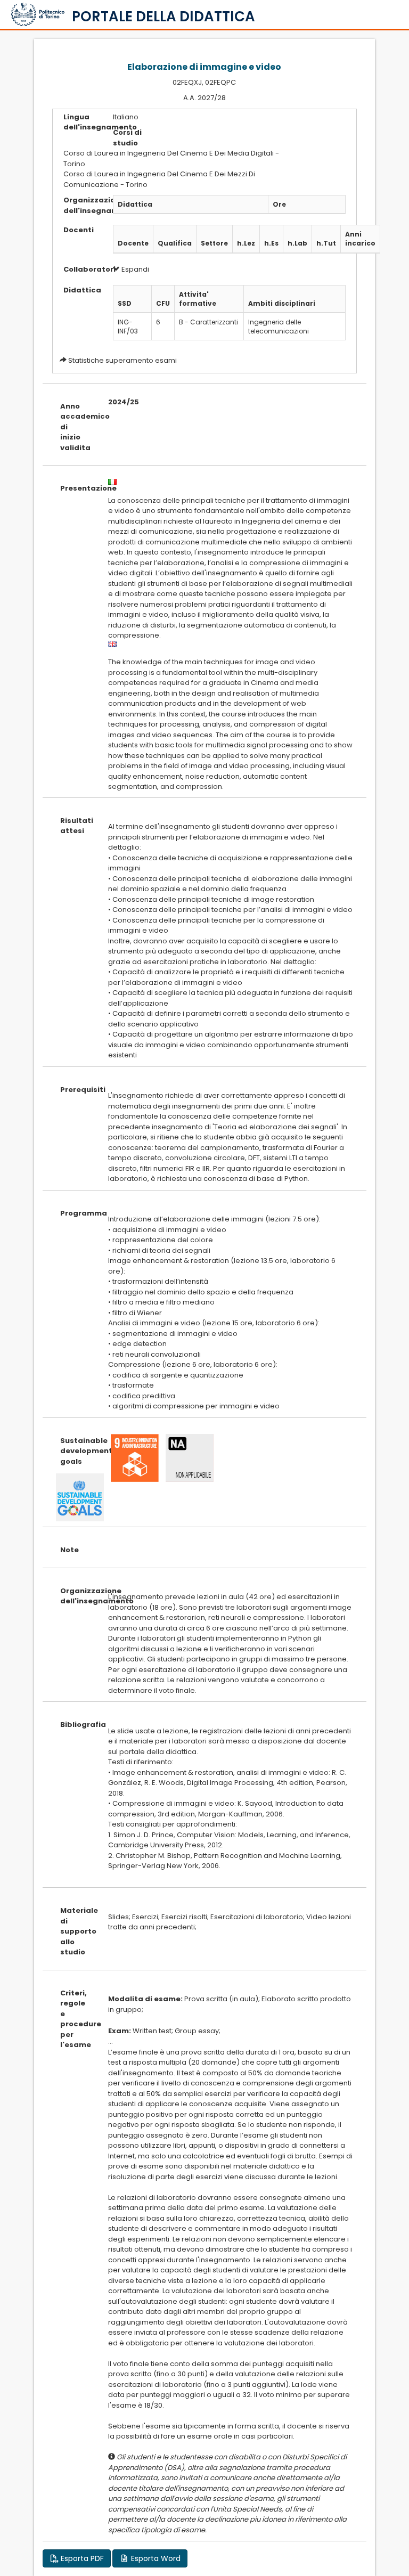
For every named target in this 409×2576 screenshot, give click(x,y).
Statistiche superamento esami (122, 360)
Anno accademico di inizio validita (76, 427)
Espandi (134, 269)
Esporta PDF (81, 2558)
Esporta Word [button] (155, 2558)
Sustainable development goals (76, 1451)
